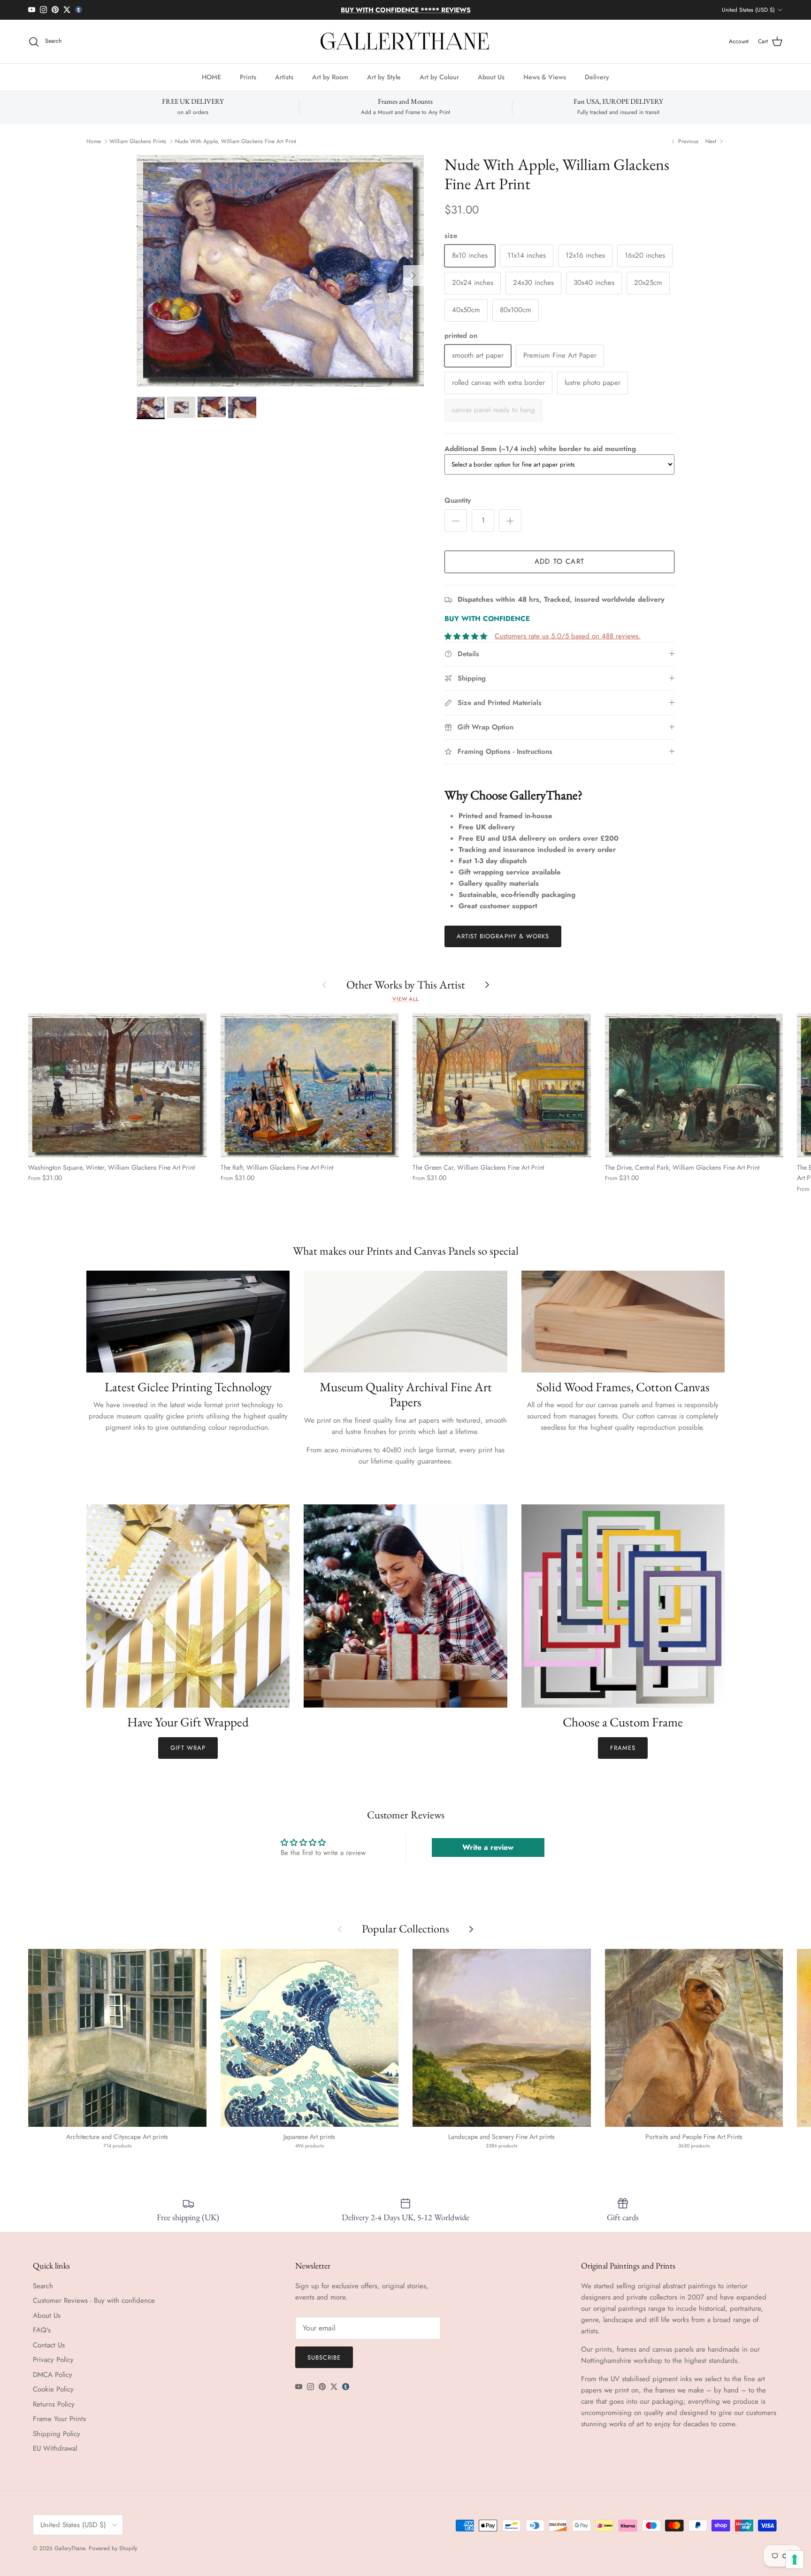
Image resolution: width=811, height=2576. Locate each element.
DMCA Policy (53, 2375)
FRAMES (623, 1748)
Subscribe (324, 2357)
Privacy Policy (53, 2360)
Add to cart (559, 561)
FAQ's (42, 2330)
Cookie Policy (53, 2389)
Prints (248, 77)
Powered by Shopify (113, 2548)
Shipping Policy (57, 2434)
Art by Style (384, 77)
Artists (284, 77)
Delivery (597, 77)
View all (405, 999)
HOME (211, 77)
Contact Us (49, 2345)
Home (94, 141)
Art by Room (330, 77)
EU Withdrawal (55, 2448)
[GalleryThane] (406, 42)
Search (43, 2286)
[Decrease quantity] (456, 521)
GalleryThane (70, 2548)
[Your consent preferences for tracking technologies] (795, 2560)
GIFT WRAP (188, 1748)
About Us (491, 77)
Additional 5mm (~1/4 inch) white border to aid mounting (540, 449)
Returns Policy (54, 2404)
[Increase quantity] (510, 521)
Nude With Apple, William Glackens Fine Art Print (236, 141)
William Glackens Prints (138, 141)
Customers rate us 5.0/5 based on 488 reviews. (568, 636)
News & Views (545, 77)
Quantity (458, 501)
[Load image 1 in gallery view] (280, 271)
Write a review (488, 1847)
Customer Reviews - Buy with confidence (94, 2300)
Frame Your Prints (59, 2419)
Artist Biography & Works (503, 936)
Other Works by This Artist (406, 985)
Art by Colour (439, 77)
